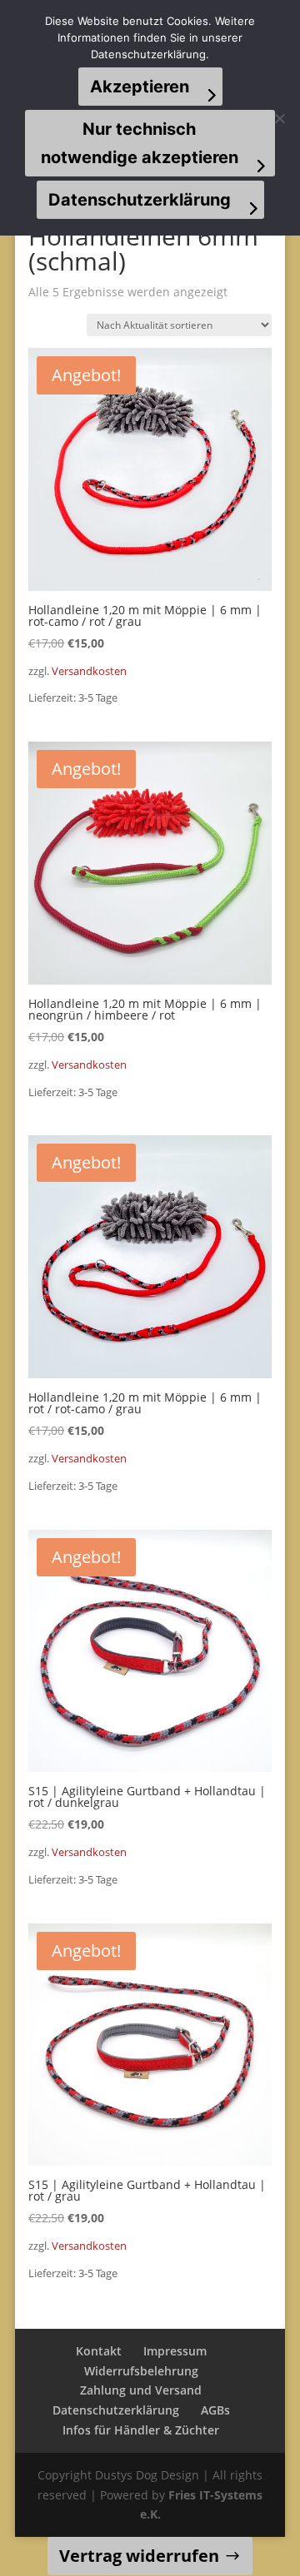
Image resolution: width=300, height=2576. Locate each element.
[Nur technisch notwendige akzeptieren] (279, 118)
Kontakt (99, 2351)
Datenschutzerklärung (116, 2410)
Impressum (175, 2351)
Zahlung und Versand (141, 2390)
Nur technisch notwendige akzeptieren (140, 143)
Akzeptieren (140, 87)
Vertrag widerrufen (139, 2556)
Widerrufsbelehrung (141, 2371)
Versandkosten (89, 671)
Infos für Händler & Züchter (141, 2430)
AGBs (215, 2410)
